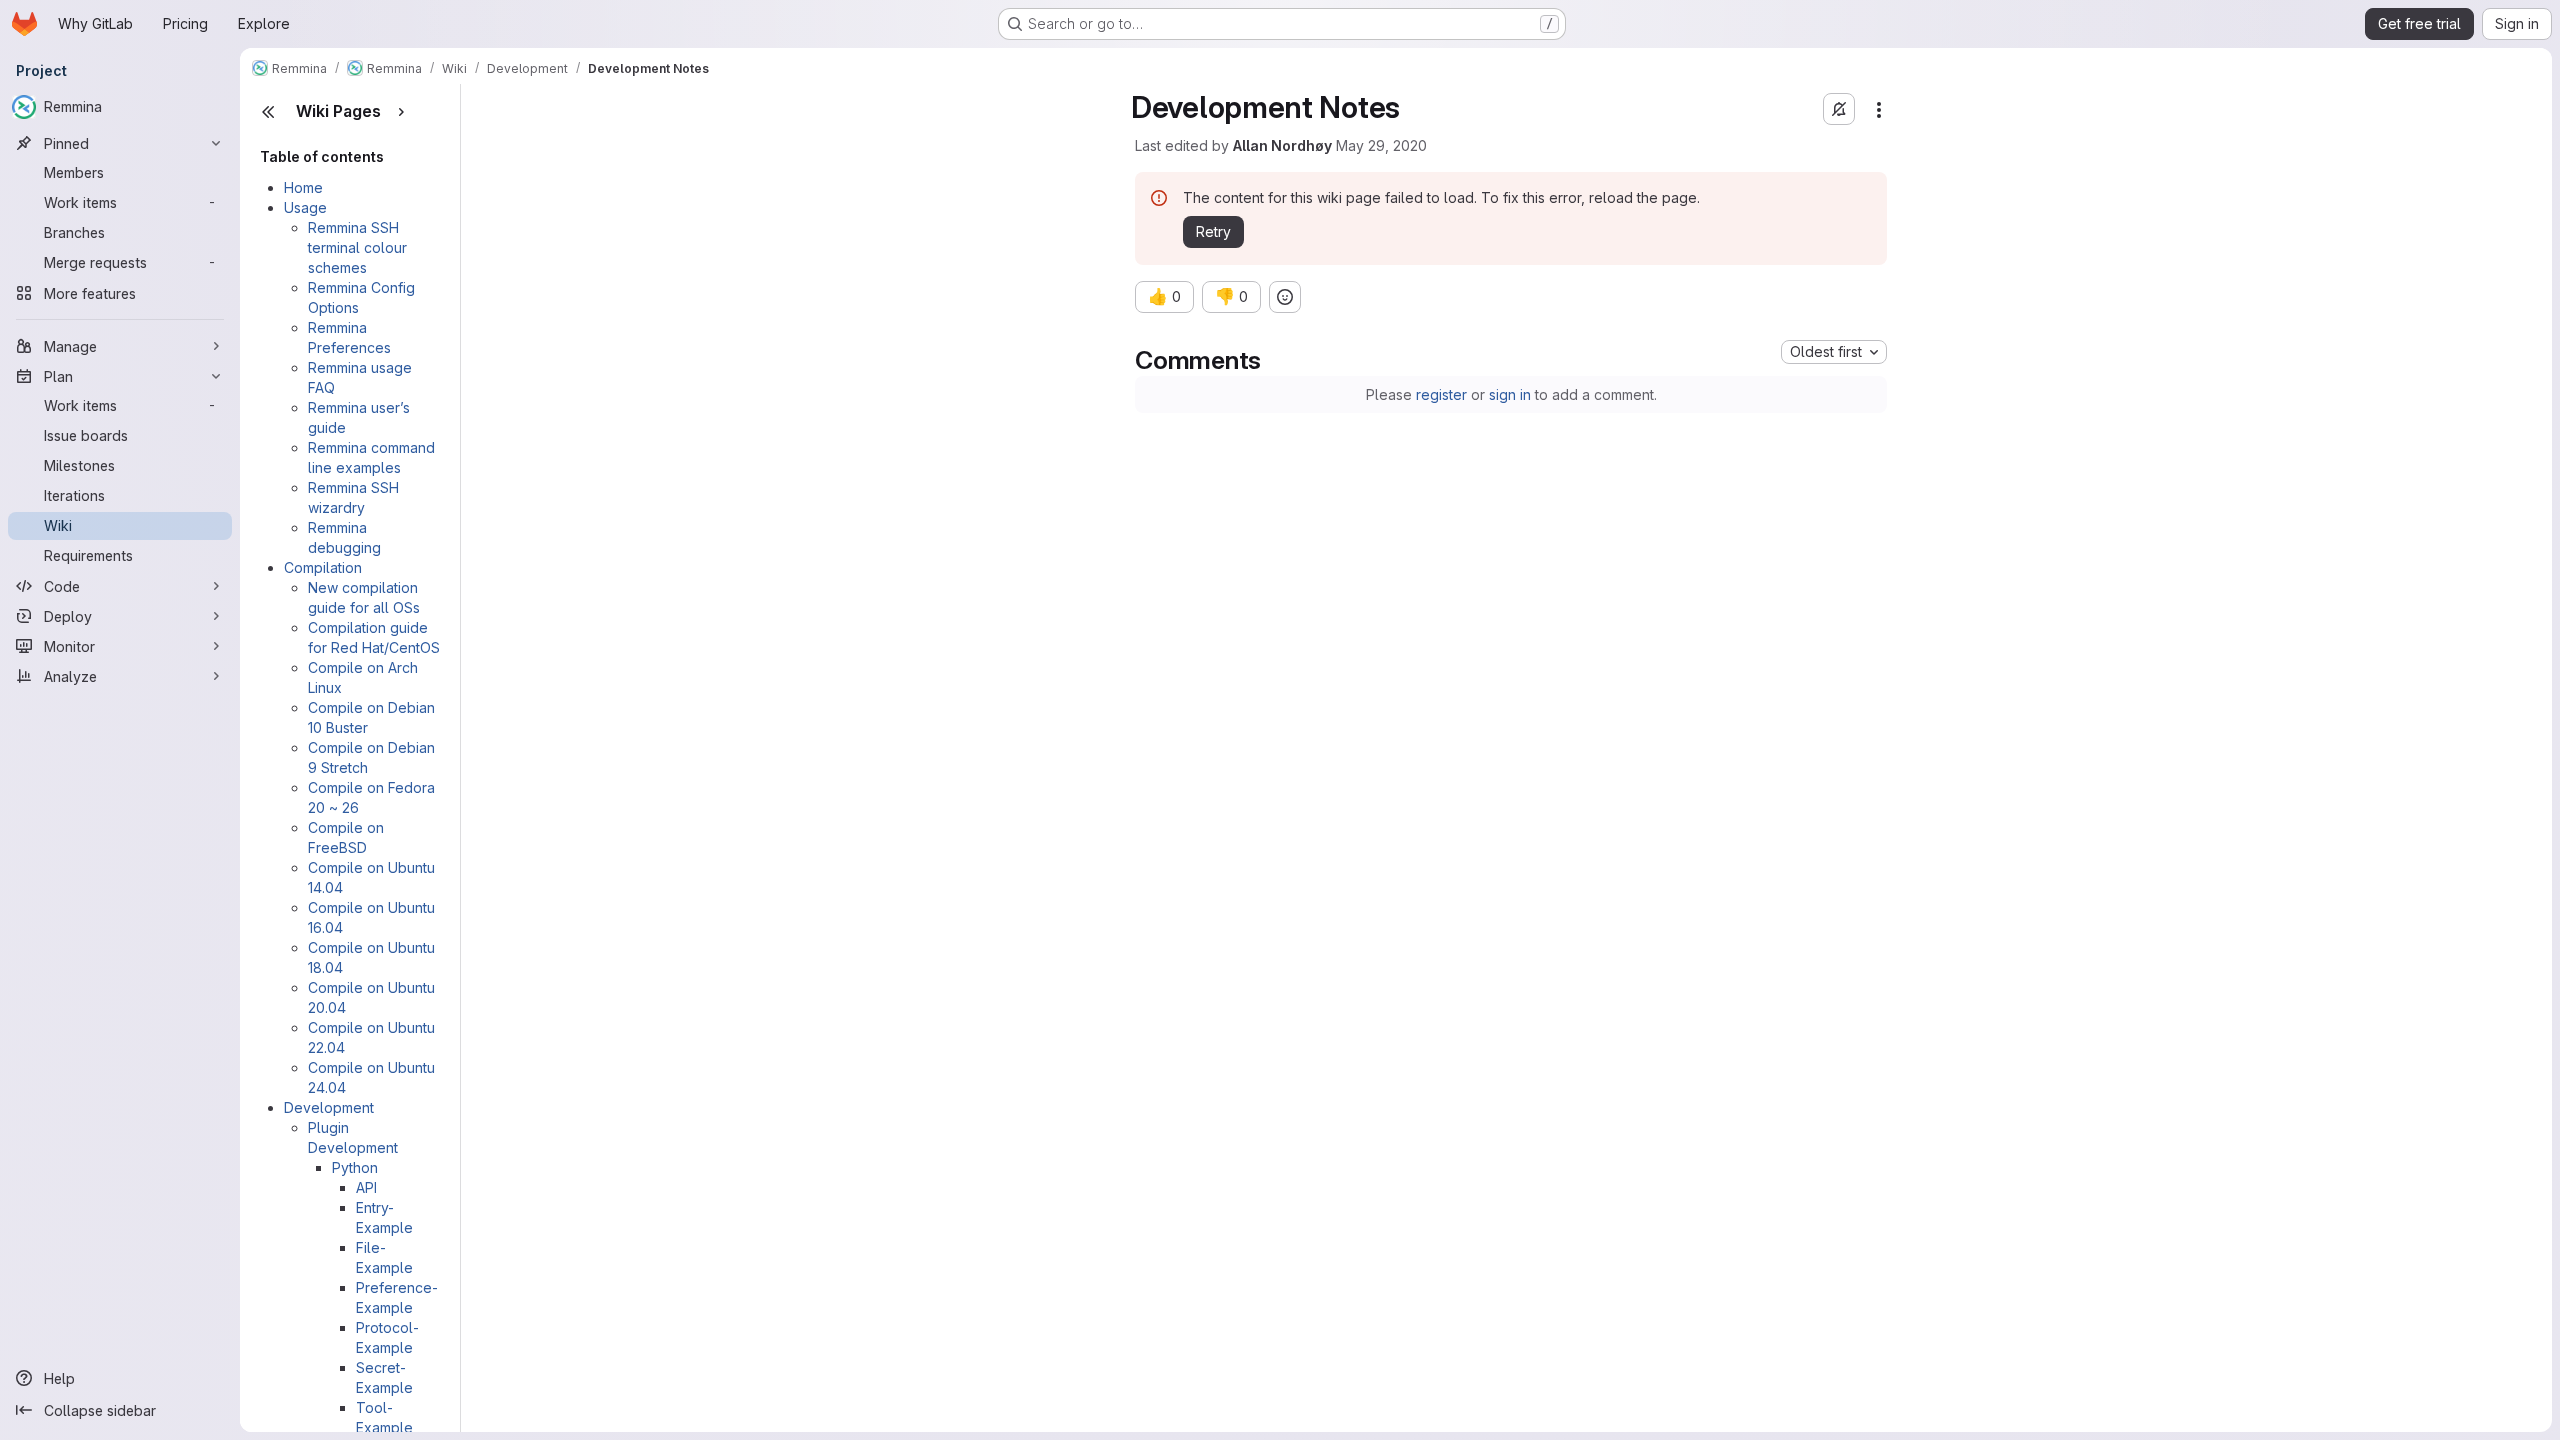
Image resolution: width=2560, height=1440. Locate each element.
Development (329, 1107)
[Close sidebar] (268, 112)
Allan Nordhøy (1282, 145)
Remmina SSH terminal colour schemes (357, 247)
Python (355, 1167)
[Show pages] (401, 112)
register (1441, 394)
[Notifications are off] (1839, 109)
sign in (1510, 394)
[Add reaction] (1285, 297)
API (366, 1187)
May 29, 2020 (1381, 145)
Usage (305, 207)
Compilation (323, 567)
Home (303, 187)
